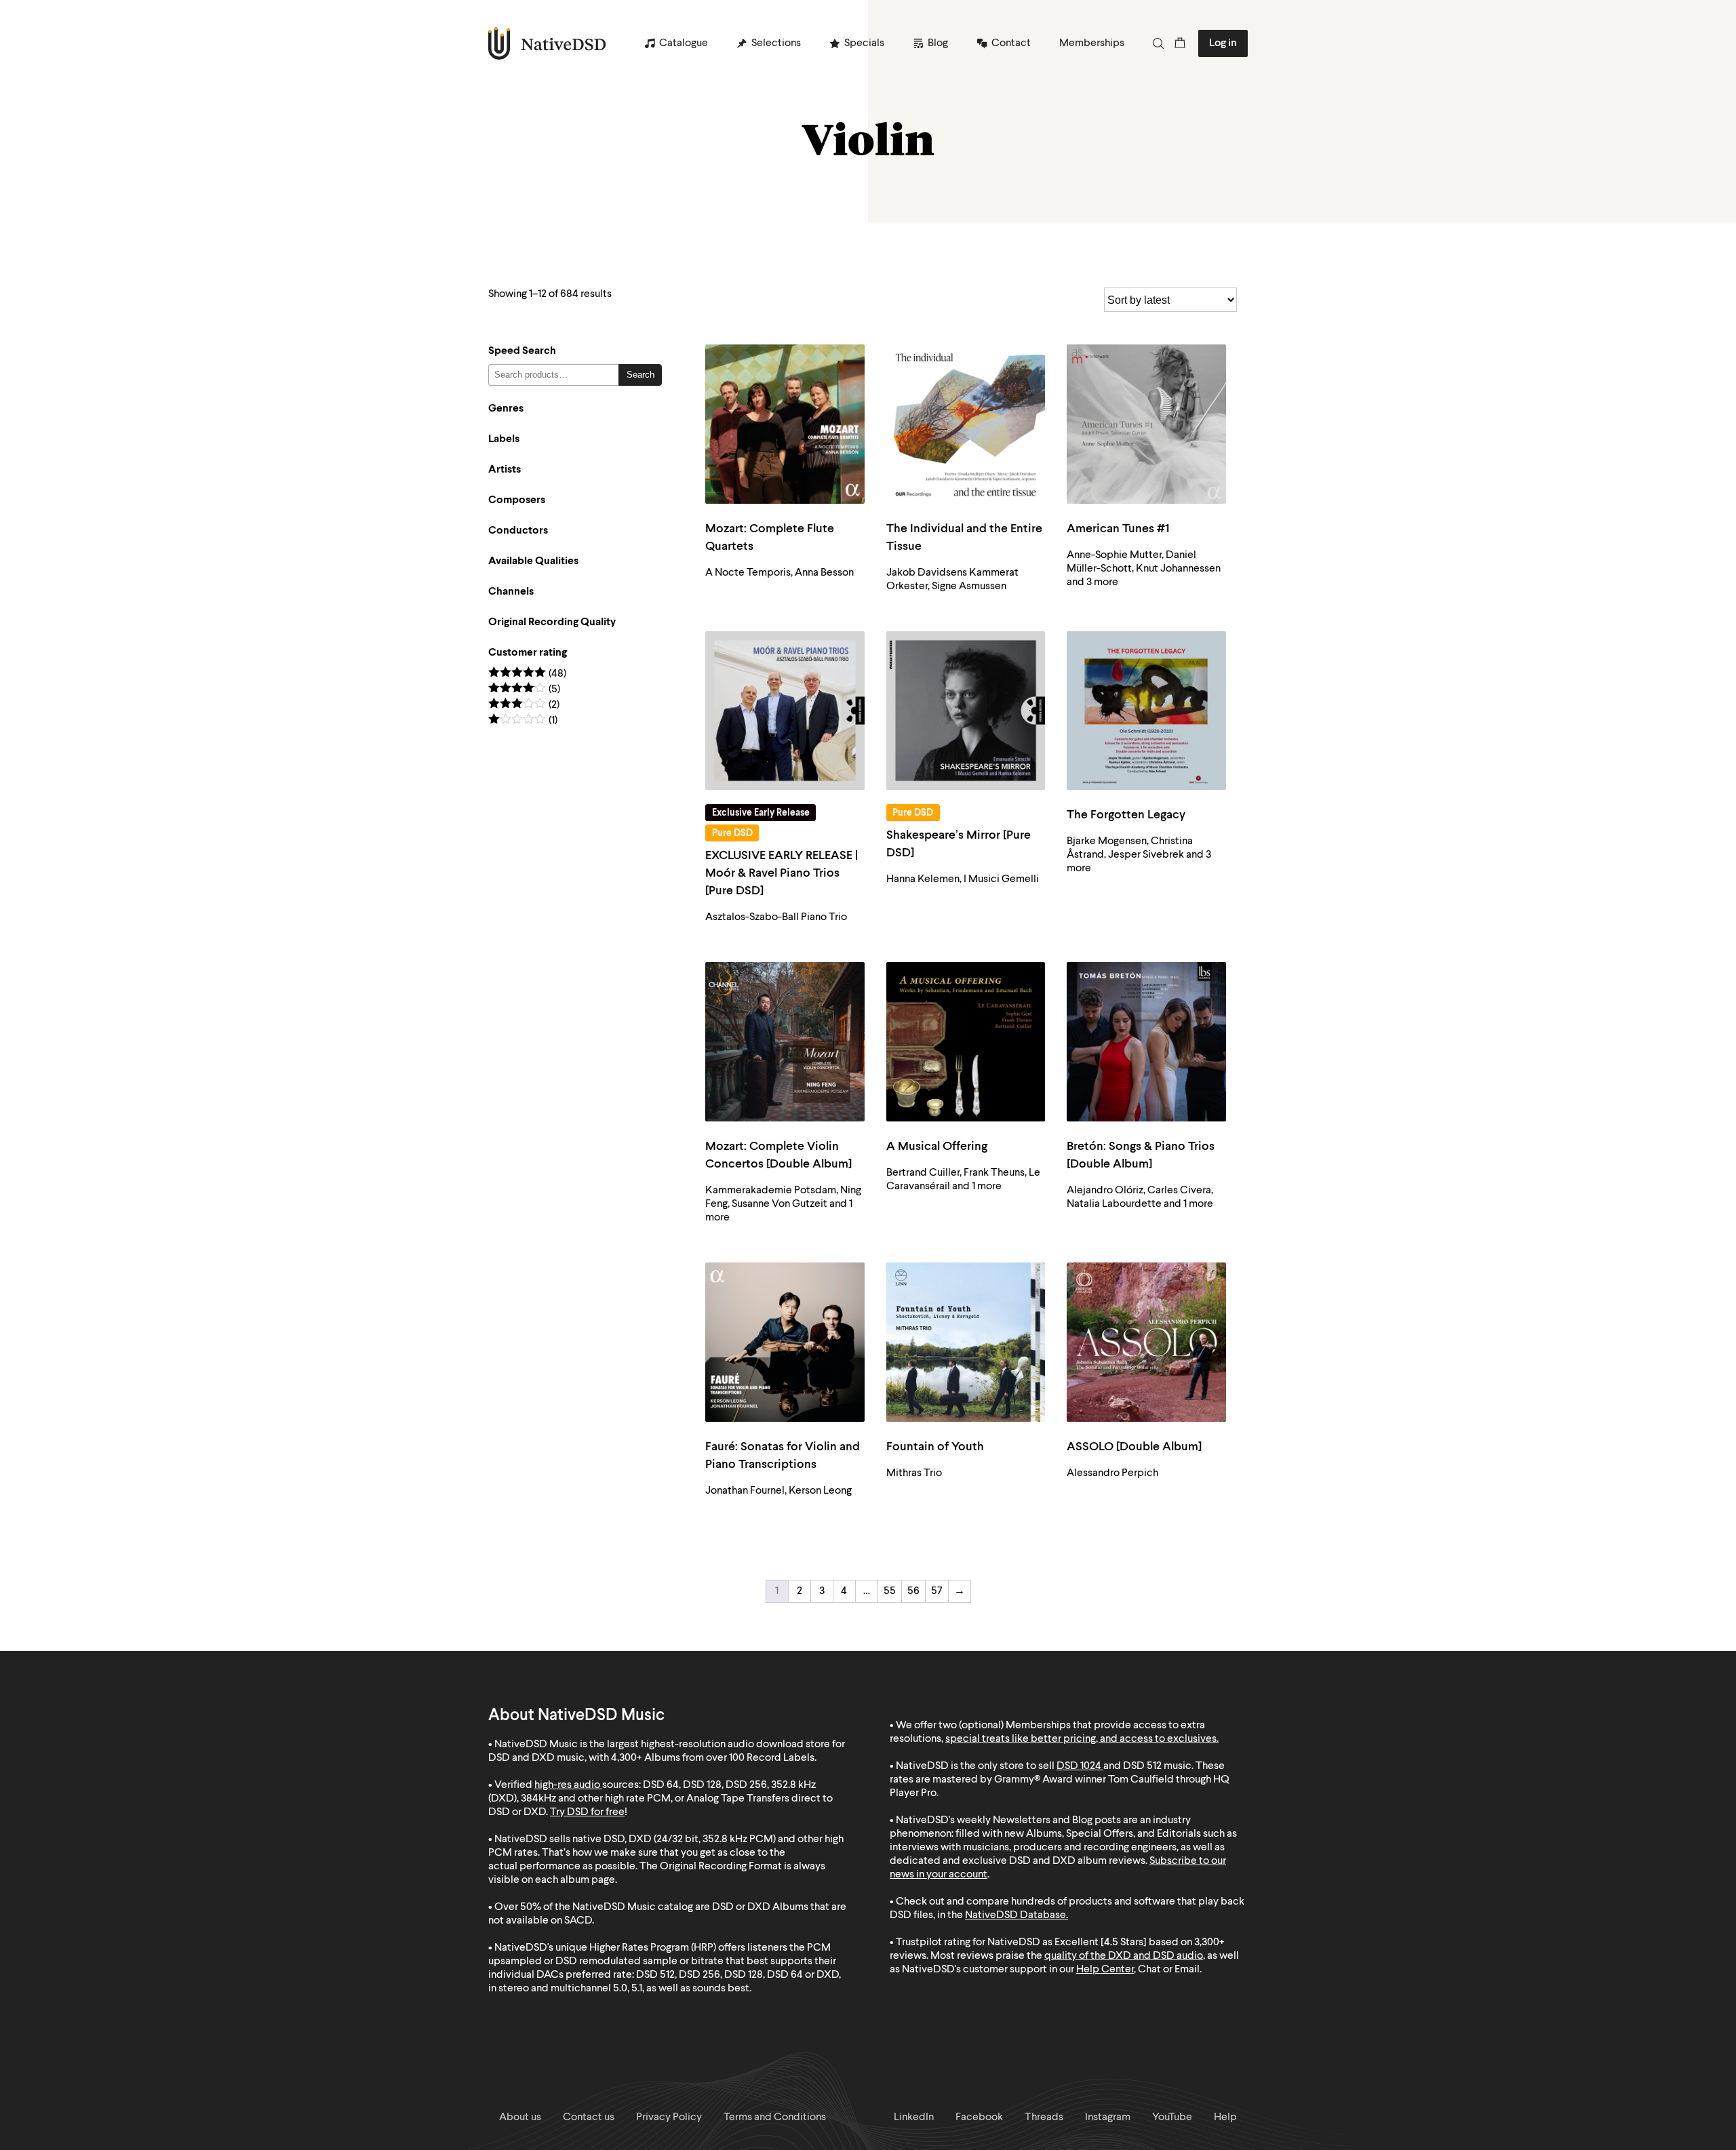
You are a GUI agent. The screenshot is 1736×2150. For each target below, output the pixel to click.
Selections (776, 43)
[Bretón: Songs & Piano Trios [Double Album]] (1146, 1042)
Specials (864, 43)
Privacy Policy (669, 2117)
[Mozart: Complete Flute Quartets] (785, 424)
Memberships (1092, 43)
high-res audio (567, 1785)
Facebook (979, 2117)
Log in (1223, 43)
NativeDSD (548, 43)
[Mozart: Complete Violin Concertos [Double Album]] (785, 1042)
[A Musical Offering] (966, 1042)
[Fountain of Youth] (966, 1342)
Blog (938, 43)
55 (890, 1591)
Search (640, 375)
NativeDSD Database (1015, 1915)
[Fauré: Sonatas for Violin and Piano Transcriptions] (785, 1342)
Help (1225, 2117)
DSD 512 (1142, 1766)
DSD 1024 (1079, 1766)
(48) (527, 674)
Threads (1044, 2117)
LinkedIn (914, 2117)
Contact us (589, 2117)
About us (520, 2117)
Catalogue (684, 43)
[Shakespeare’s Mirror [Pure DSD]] (966, 711)
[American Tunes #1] (1146, 424)
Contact (1011, 43)
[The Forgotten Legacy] (1146, 711)
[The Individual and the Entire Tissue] (966, 424)
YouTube (1172, 2117)
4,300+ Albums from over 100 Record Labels (713, 1758)
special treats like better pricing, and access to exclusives (1081, 1739)
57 (937, 1591)
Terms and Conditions (775, 2117)
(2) (524, 705)
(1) (523, 721)
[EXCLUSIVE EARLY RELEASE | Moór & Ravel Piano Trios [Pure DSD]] (785, 711)
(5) (524, 690)
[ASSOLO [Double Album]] (1146, 1342)
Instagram (1108, 2117)
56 (913, 1591)
